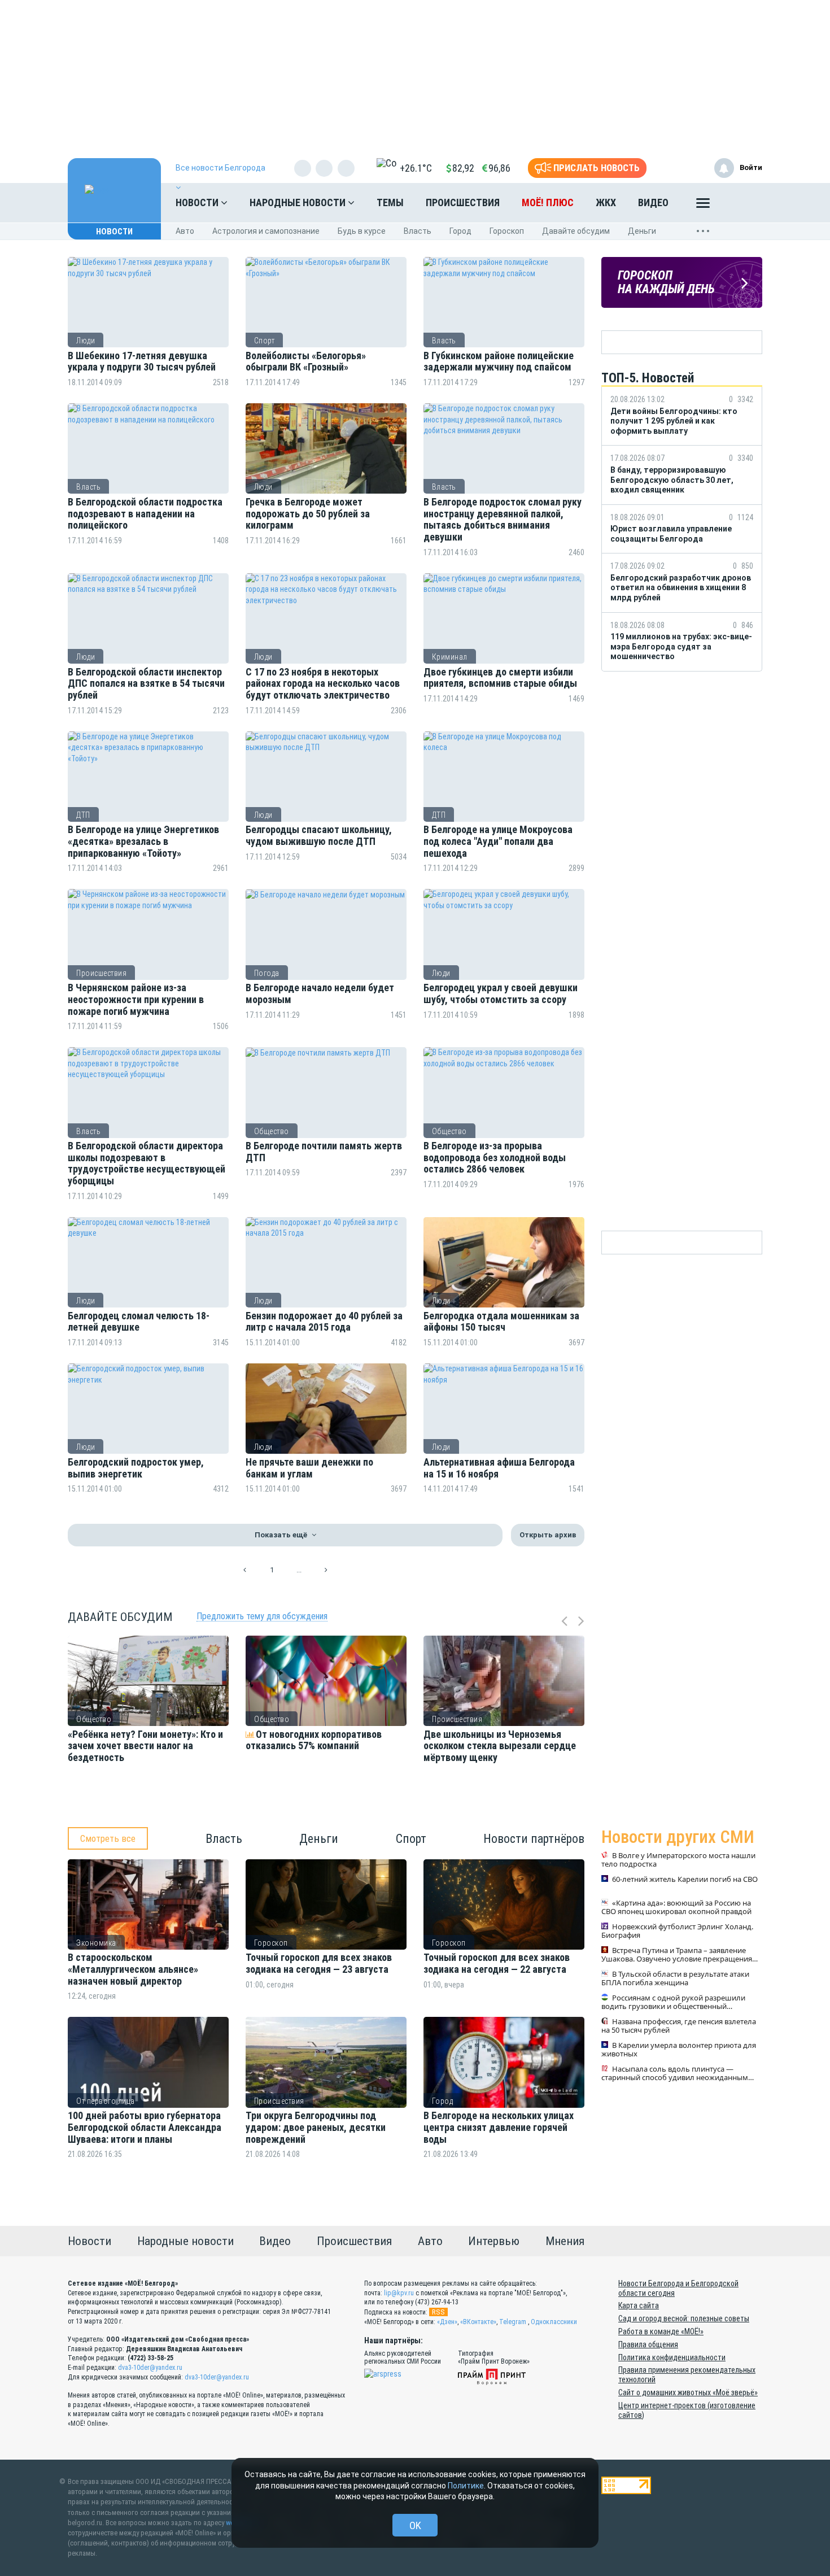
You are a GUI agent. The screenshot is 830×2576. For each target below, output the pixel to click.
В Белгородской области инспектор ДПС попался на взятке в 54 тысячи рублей (146, 684)
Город (460, 231)
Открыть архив (548, 1535)
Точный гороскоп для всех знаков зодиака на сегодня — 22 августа (497, 1963)
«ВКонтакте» (478, 2322)
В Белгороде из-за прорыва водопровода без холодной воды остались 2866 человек (495, 1158)
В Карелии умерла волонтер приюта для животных (679, 2050)
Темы (390, 202)
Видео (653, 202)
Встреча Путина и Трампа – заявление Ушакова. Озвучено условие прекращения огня (677, 1955)
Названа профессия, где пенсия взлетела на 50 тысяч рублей (679, 2026)
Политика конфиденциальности (672, 2357)
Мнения (565, 2241)
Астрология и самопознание (266, 231)
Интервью (494, 2241)
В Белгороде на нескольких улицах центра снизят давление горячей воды (499, 2127)
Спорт (265, 341)
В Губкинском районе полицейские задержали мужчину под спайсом (499, 362)
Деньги (642, 231)
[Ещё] (703, 206)
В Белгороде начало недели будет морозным (320, 994)
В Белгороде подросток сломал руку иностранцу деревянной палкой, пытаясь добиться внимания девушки (503, 520)
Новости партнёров (534, 1839)
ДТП (83, 815)
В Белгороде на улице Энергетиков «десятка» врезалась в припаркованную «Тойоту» (143, 841)
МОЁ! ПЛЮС (548, 202)
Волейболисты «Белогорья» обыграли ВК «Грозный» (306, 362)
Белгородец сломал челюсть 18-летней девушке (139, 1322)
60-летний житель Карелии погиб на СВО (685, 1880)
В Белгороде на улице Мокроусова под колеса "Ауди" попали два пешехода (498, 841)
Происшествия (463, 202)
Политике (466, 2486)
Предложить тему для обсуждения (262, 1616)
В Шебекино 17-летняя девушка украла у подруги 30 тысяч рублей (142, 362)
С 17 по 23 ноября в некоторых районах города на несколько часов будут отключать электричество (323, 684)
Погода (267, 973)
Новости (198, 202)
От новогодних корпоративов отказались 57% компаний (314, 1740)
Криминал (450, 657)
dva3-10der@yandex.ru (150, 2368)
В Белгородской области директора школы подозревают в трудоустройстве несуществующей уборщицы (147, 1163)
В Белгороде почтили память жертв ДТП (324, 1152)
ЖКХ (606, 202)
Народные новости (299, 202)
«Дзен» (447, 2322)
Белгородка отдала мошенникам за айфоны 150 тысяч (501, 1322)
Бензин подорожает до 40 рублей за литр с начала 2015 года (324, 1322)
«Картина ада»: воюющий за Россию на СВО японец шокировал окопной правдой (676, 1908)
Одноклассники (554, 2322)
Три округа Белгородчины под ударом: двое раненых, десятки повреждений (316, 2127)
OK (415, 2525)
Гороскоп (507, 231)
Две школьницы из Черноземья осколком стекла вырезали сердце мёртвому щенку (500, 1746)
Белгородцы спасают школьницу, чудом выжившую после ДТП (319, 836)
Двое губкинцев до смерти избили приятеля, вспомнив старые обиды (500, 678)
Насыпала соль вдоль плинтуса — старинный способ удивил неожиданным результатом (675, 2074)
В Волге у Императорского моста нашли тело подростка (678, 1860)
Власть (418, 231)
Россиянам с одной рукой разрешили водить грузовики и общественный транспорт (673, 2003)
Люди (86, 341)
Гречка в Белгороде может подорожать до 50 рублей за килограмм (308, 514)
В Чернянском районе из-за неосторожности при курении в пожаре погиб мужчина (136, 999)
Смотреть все (108, 1838)
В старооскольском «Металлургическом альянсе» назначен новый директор (133, 1969)
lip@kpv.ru (399, 2293)
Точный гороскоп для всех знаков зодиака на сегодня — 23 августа (319, 1963)
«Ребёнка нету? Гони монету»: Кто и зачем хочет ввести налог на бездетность (145, 1746)
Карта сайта (639, 2305)
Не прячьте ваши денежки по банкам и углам (309, 1468)
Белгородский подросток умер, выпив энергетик (136, 1468)
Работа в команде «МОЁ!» (661, 2331)
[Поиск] (742, 203)
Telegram (513, 2322)
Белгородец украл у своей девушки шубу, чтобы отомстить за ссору (501, 994)
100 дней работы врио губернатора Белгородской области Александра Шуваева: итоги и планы (145, 2127)
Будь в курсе (362, 231)
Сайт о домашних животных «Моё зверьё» (688, 2392)
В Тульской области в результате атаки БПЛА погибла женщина (675, 1979)
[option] (148, 1725)
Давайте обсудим (576, 231)
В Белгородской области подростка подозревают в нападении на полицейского (145, 514)
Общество (272, 1131)
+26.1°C (416, 168)
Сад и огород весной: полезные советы (684, 2318)
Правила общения (648, 2344)
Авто (185, 231)
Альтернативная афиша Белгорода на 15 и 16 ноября (499, 1468)
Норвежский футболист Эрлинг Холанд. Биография (677, 1932)
